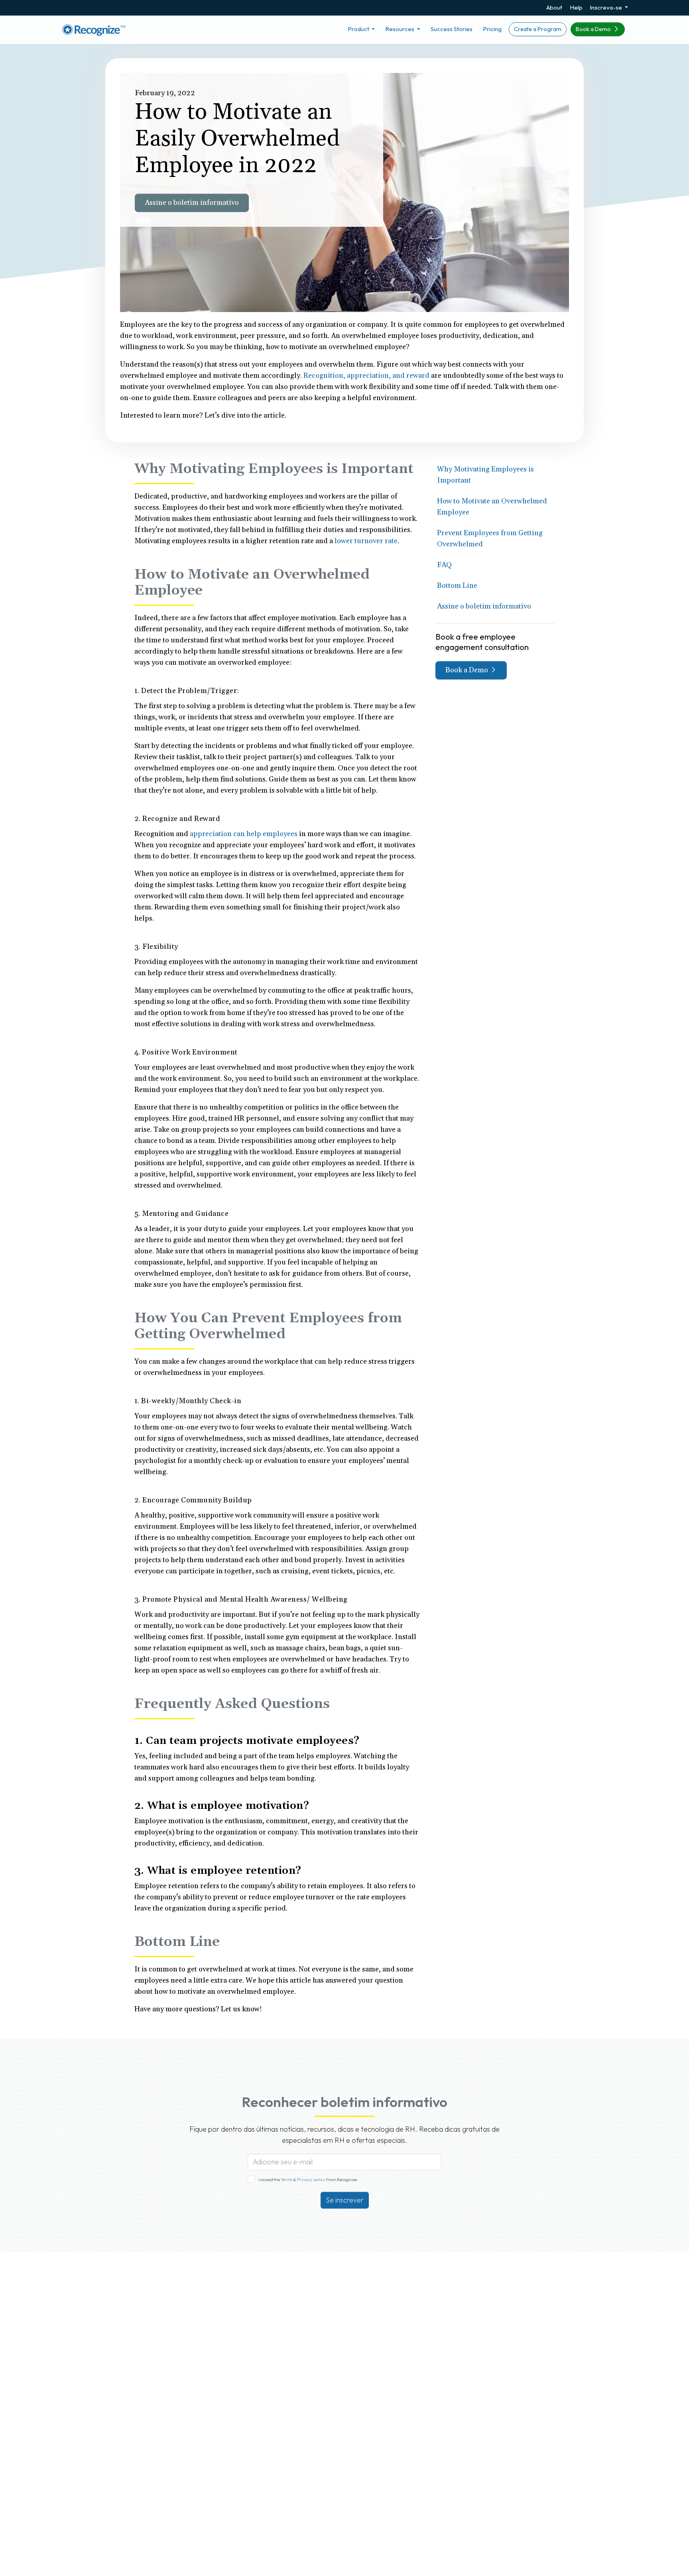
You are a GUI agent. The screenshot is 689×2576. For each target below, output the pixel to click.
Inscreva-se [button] (606, 7)
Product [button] (359, 29)
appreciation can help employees (244, 834)
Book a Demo (594, 29)
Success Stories (452, 29)
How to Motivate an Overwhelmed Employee (492, 507)
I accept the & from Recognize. (308, 2179)
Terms (287, 2179)
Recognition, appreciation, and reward (366, 376)
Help (576, 7)
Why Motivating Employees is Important (485, 475)
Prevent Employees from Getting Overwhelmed (490, 539)
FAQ (444, 565)
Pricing (492, 29)
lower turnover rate (366, 541)
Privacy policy (311, 2179)
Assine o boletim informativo (192, 203)
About (554, 7)
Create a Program (538, 29)
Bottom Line (457, 586)
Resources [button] (400, 29)
